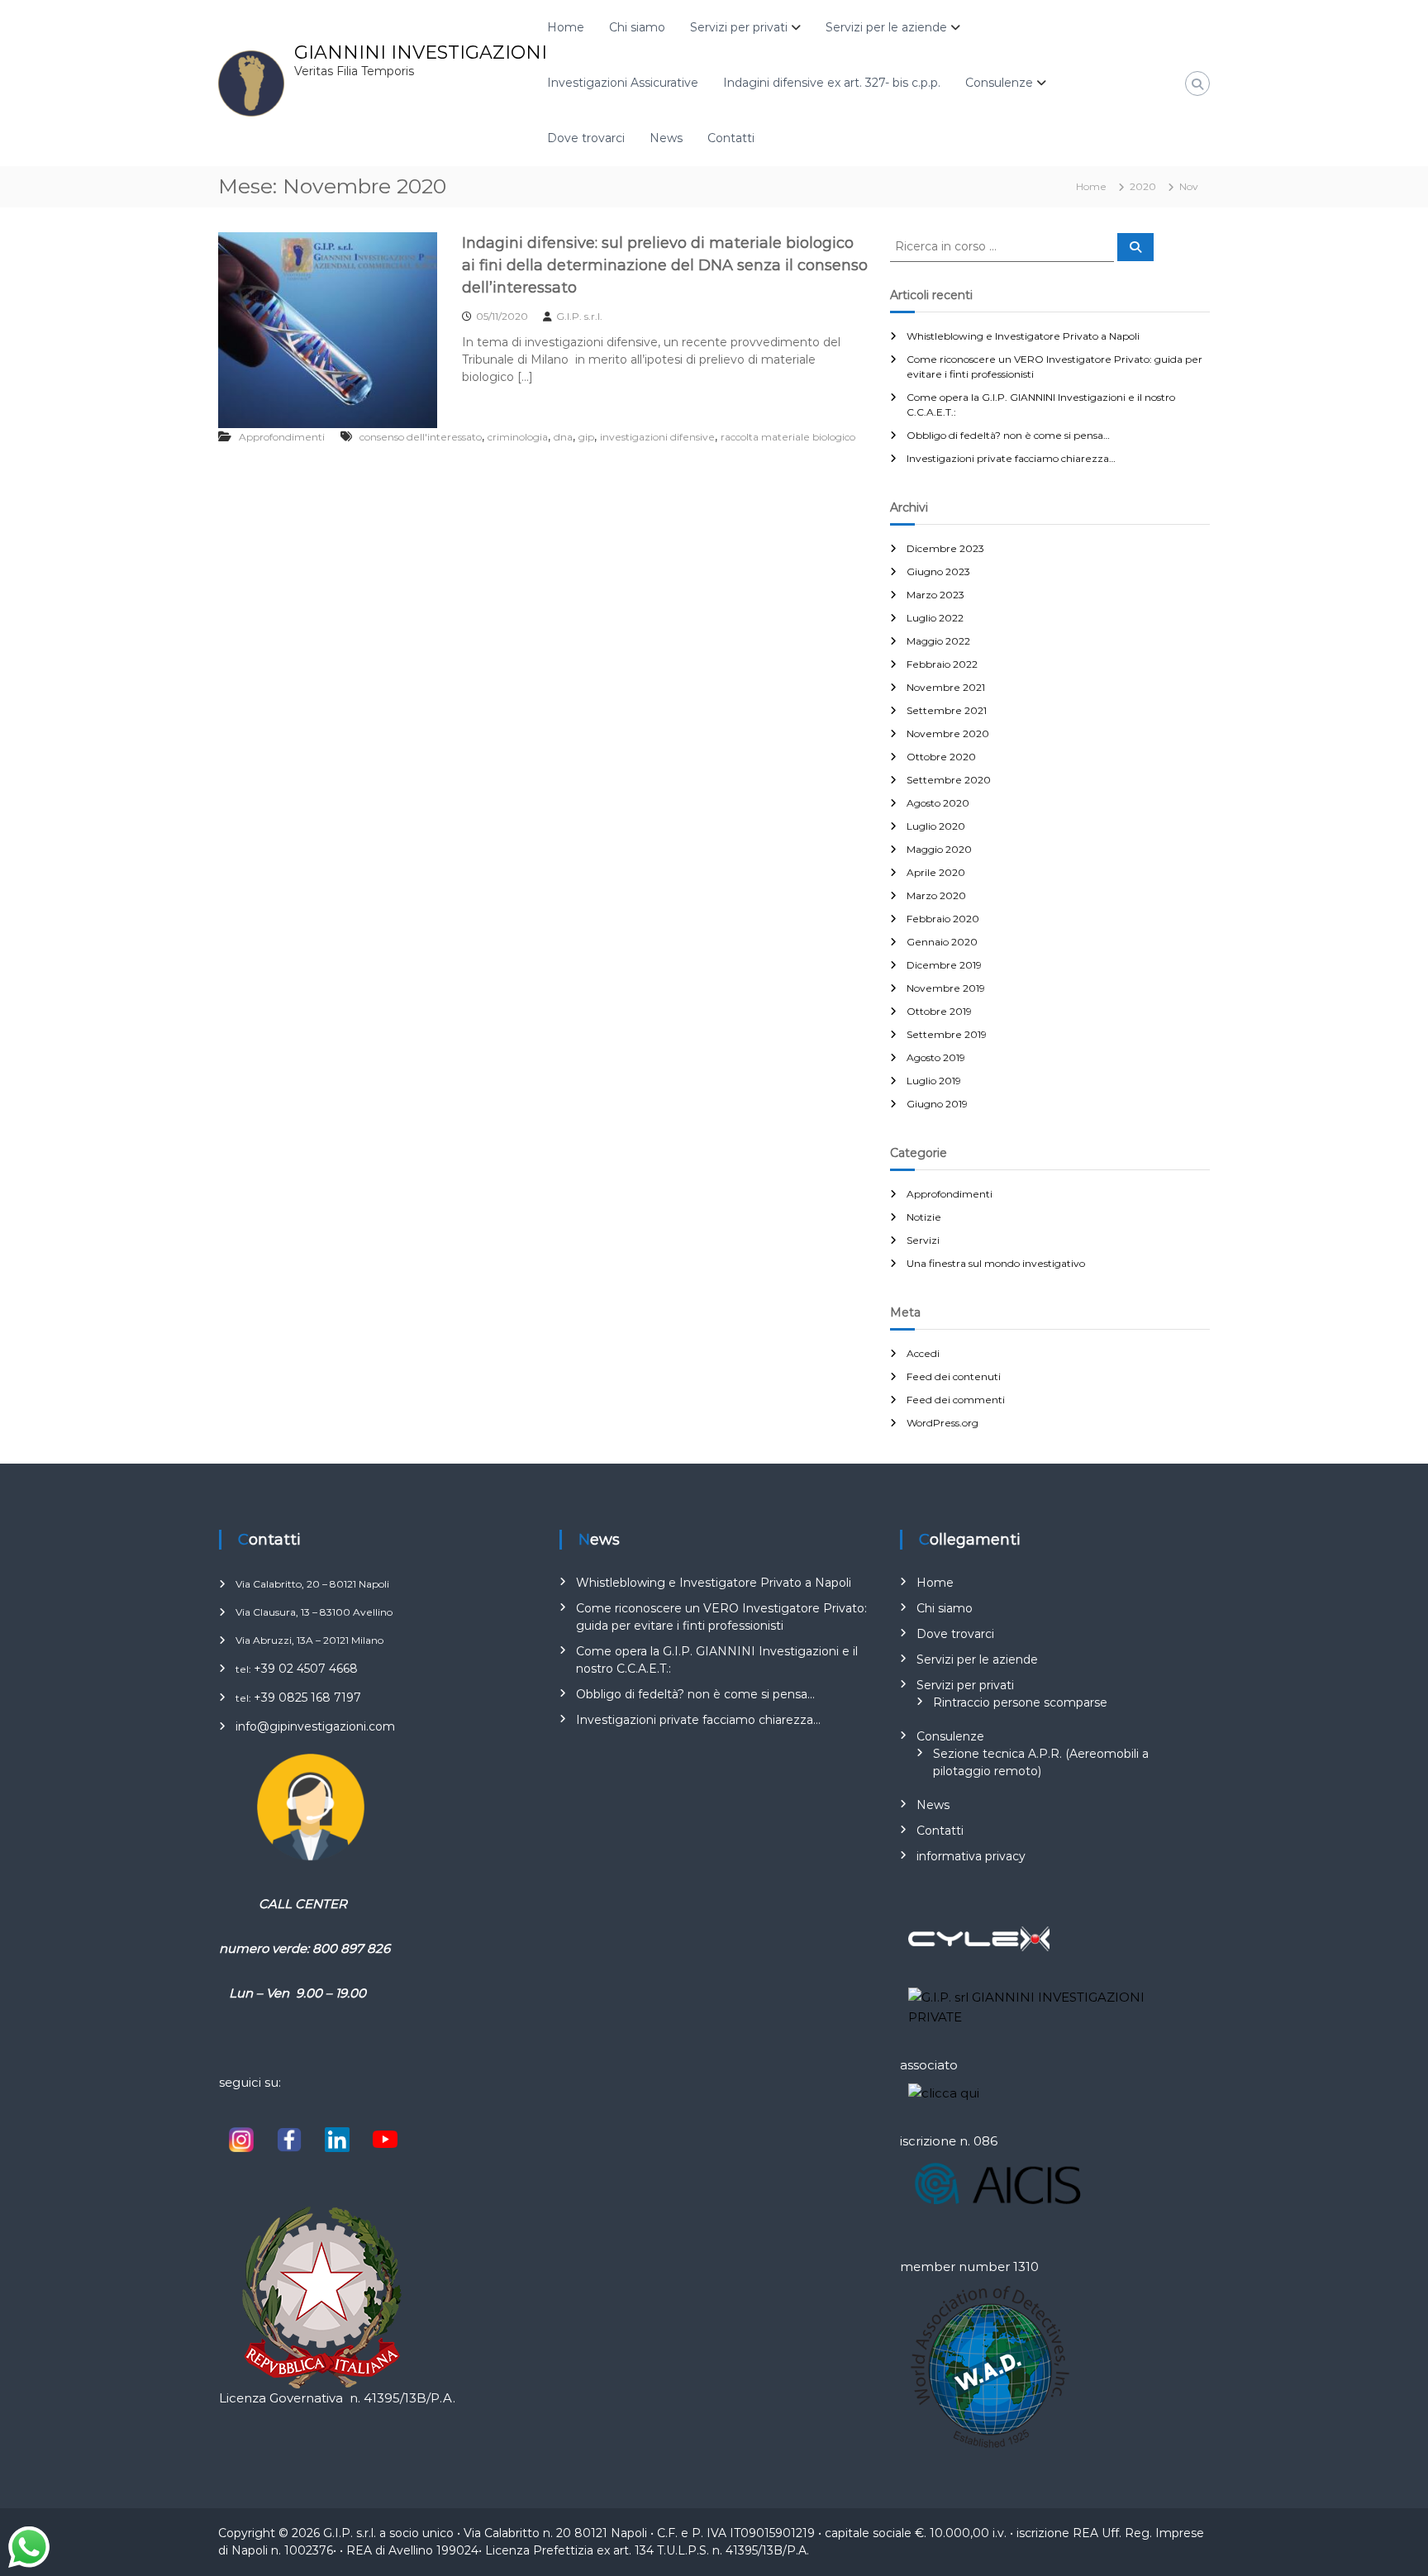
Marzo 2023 (935, 595)
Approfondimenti (282, 437)
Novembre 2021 (946, 687)
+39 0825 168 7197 (307, 1697)
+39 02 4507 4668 (306, 1669)
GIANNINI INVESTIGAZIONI (421, 52)
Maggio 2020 (939, 849)
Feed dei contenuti (954, 1376)
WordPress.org (942, 1423)
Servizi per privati (739, 27)
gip (586, 437)
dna (563, 437)
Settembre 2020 (949, 780)
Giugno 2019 (937, 1104)
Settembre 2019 (947, 1034)
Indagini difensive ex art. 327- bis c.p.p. (832, 83)
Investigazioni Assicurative (623, 83)
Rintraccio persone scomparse (1020, 1702)
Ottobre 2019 (939, 1011)
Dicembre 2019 (944, 965)
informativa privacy (971, 1856)
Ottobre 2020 (941, 757)
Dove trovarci (586, 138)
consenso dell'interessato (421, 437)
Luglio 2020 (936, 826)
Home (566, 27)
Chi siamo (637, 27)
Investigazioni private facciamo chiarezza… (1011, 458)
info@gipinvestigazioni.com (315, 1726)
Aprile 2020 (936, 872)
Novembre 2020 (948, 733)
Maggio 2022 (938, 641)
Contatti (731, 138)
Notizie (924, 1217)
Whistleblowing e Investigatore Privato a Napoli (1023, 336)
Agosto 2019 (936, 1057)
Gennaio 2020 (942, 942)
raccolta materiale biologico (788, 437)
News (666, 138)
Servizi (923, 1240)
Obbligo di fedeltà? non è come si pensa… (1008, 435)
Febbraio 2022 (942, 664)
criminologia (518, 437)
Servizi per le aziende (886, 27)
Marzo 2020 (936, 895)
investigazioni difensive (657, 437)
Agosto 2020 (938, 803)
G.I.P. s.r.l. (579, 316)
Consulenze (999, 83)
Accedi (923, 1353)
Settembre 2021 (947, 710)
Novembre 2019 (946, 988)
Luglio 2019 (934, 1081)
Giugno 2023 (938, 571)
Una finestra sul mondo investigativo (996, 1263)
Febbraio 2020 (943, 919)
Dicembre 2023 (945, 548)
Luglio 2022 (935, 618)
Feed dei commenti (956, 1400)
